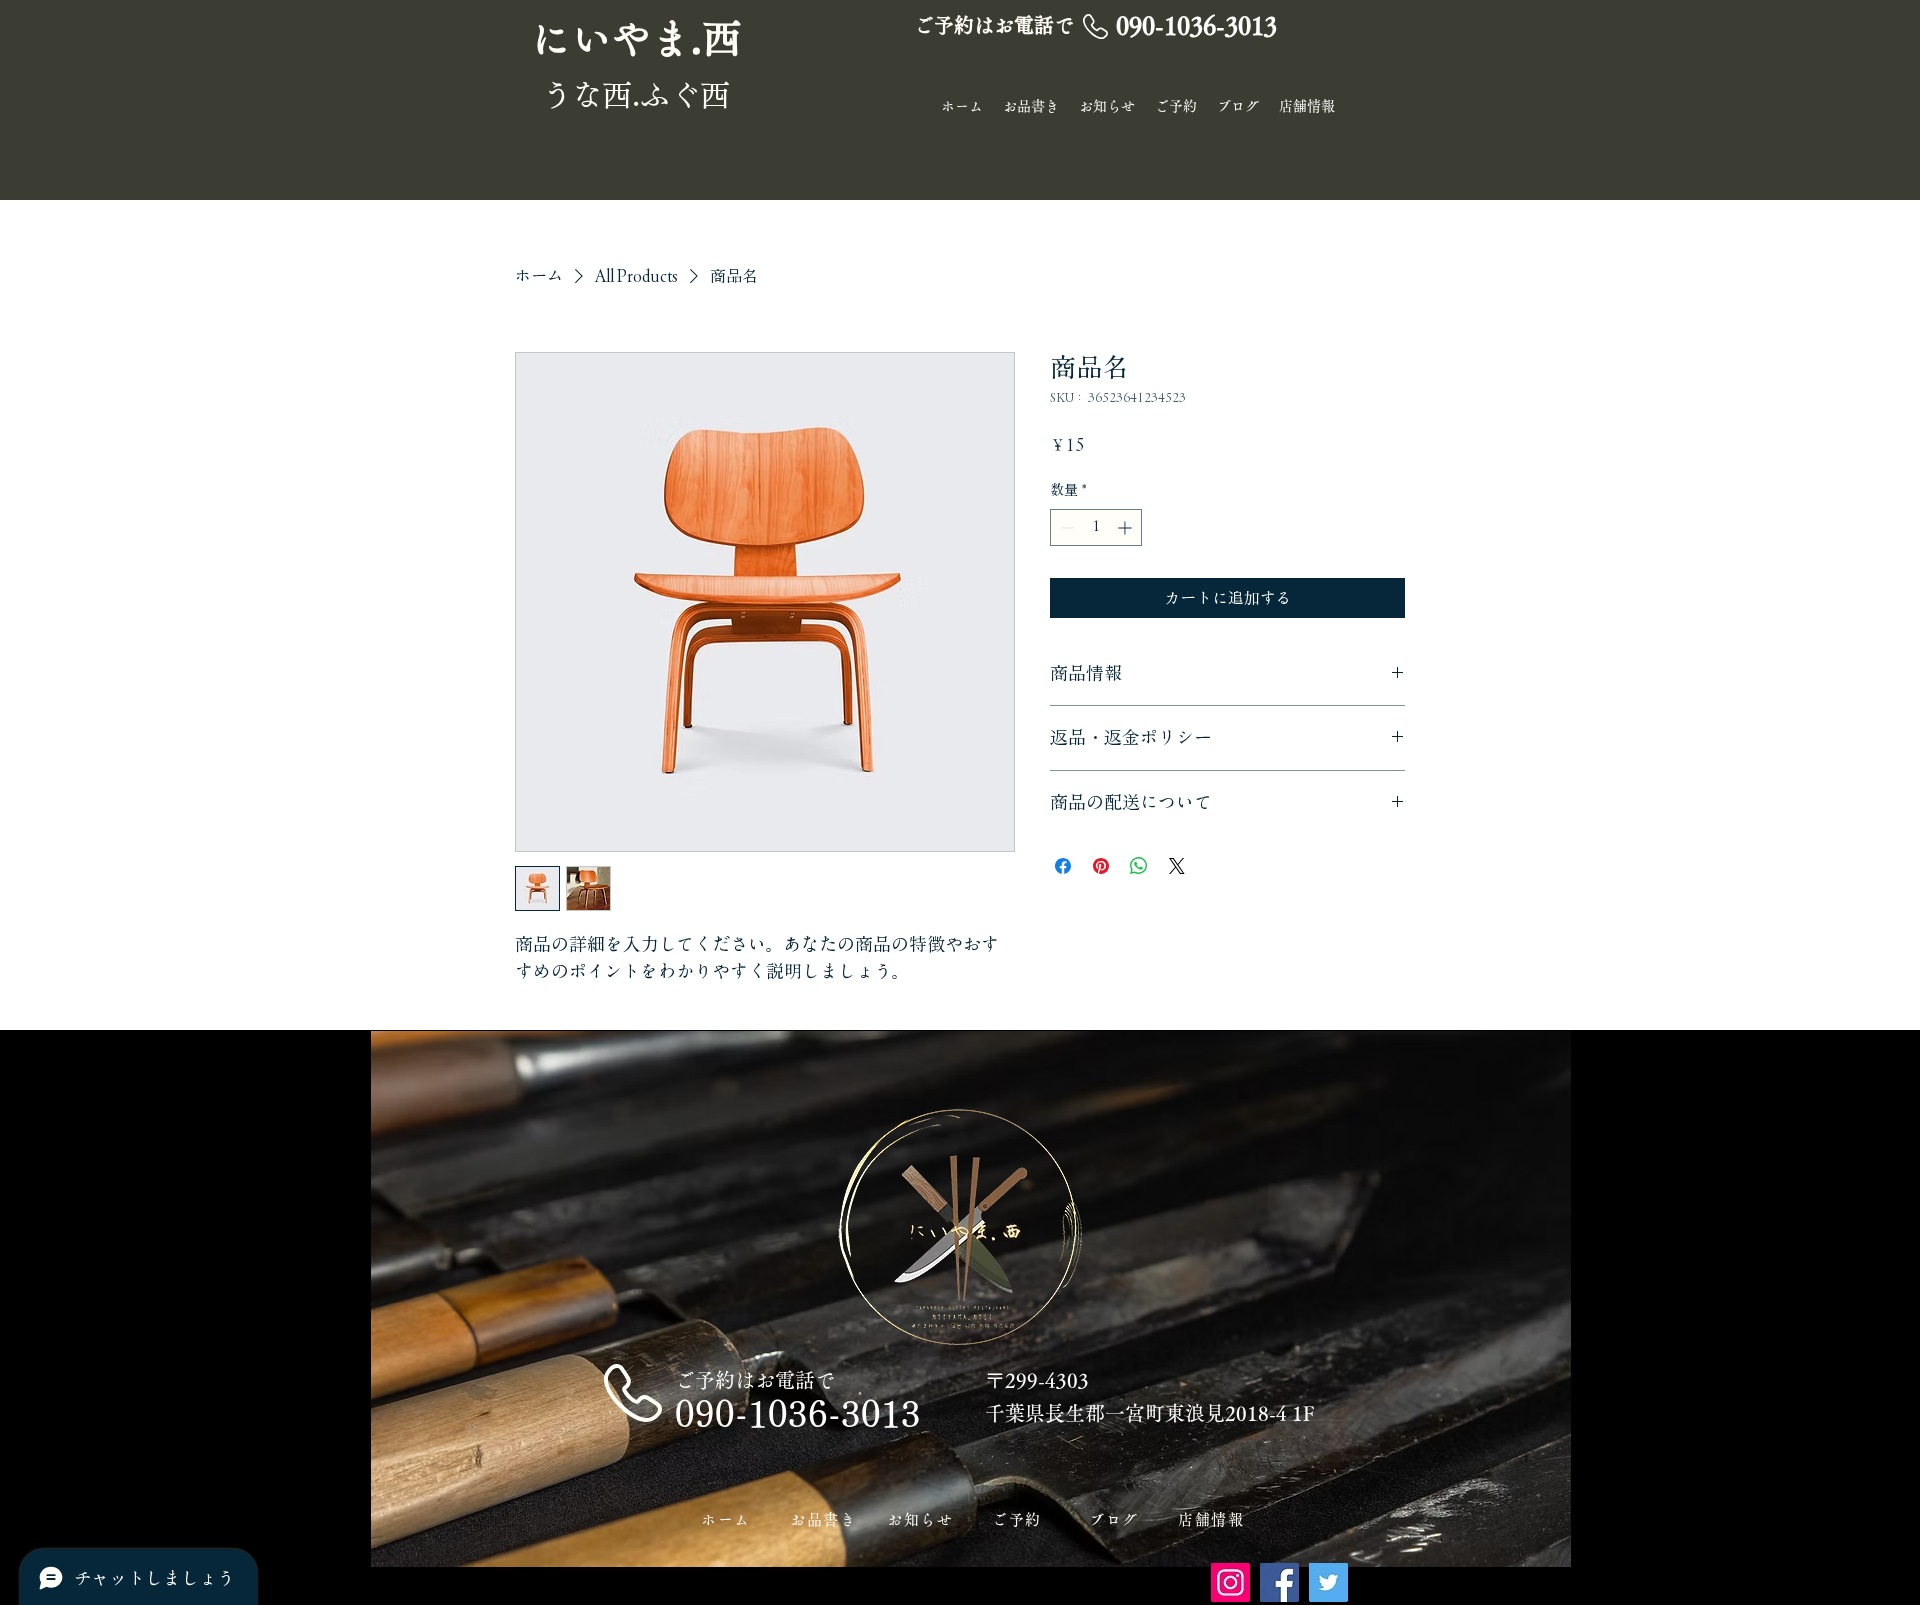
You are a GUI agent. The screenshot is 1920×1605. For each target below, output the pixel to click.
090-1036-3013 (798, 1413)
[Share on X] (1177, 866)
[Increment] (1126, 527)
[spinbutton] (1096, 527)
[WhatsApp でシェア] (1139, 866)
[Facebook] (1279, 1582)
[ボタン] (640, 39)
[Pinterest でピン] (1101, 866)
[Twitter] (1328, 1582)
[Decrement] (1065, 527)
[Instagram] (1230, 1582)
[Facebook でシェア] (1063, 866)
